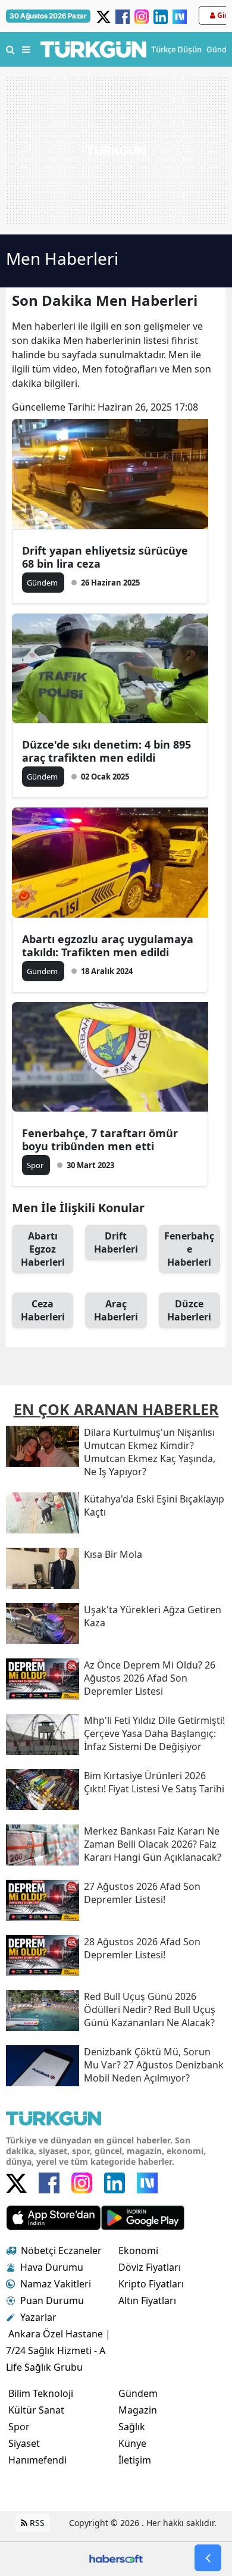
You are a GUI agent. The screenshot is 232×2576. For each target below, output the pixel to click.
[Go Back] (208, 2558)
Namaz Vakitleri (56, 2284)
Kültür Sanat (36, 2410)
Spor (19, 2427)
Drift (116, 1242)
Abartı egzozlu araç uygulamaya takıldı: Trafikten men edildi (108, 946)
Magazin (138, 2410)
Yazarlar (38, 2317)
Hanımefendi (37, 2460)
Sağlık (132, 2427)
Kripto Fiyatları (151, 2284)
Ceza (43, 1310)
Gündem (138, 2393)
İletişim (135, 2460)
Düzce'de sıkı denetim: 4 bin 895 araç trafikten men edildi (106, 751)
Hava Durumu (52, 2267)
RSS (36, 2523)
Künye (132, 2443)
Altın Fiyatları (147, 2300)
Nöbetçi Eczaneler (61, 2251)
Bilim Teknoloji (41, 2393)
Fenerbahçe (189, 1249)
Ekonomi (138, 2251)
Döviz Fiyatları (150, 2267)
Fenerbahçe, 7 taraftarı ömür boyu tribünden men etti (100, 1140)
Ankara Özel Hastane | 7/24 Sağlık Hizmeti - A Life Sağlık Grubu (58, 2350)
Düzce (189, 1310)
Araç (116, 1310)
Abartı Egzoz (43, 1249)
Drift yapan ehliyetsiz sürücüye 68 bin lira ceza (105, 557)
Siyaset (24, 2443)
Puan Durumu (52, 2300)
